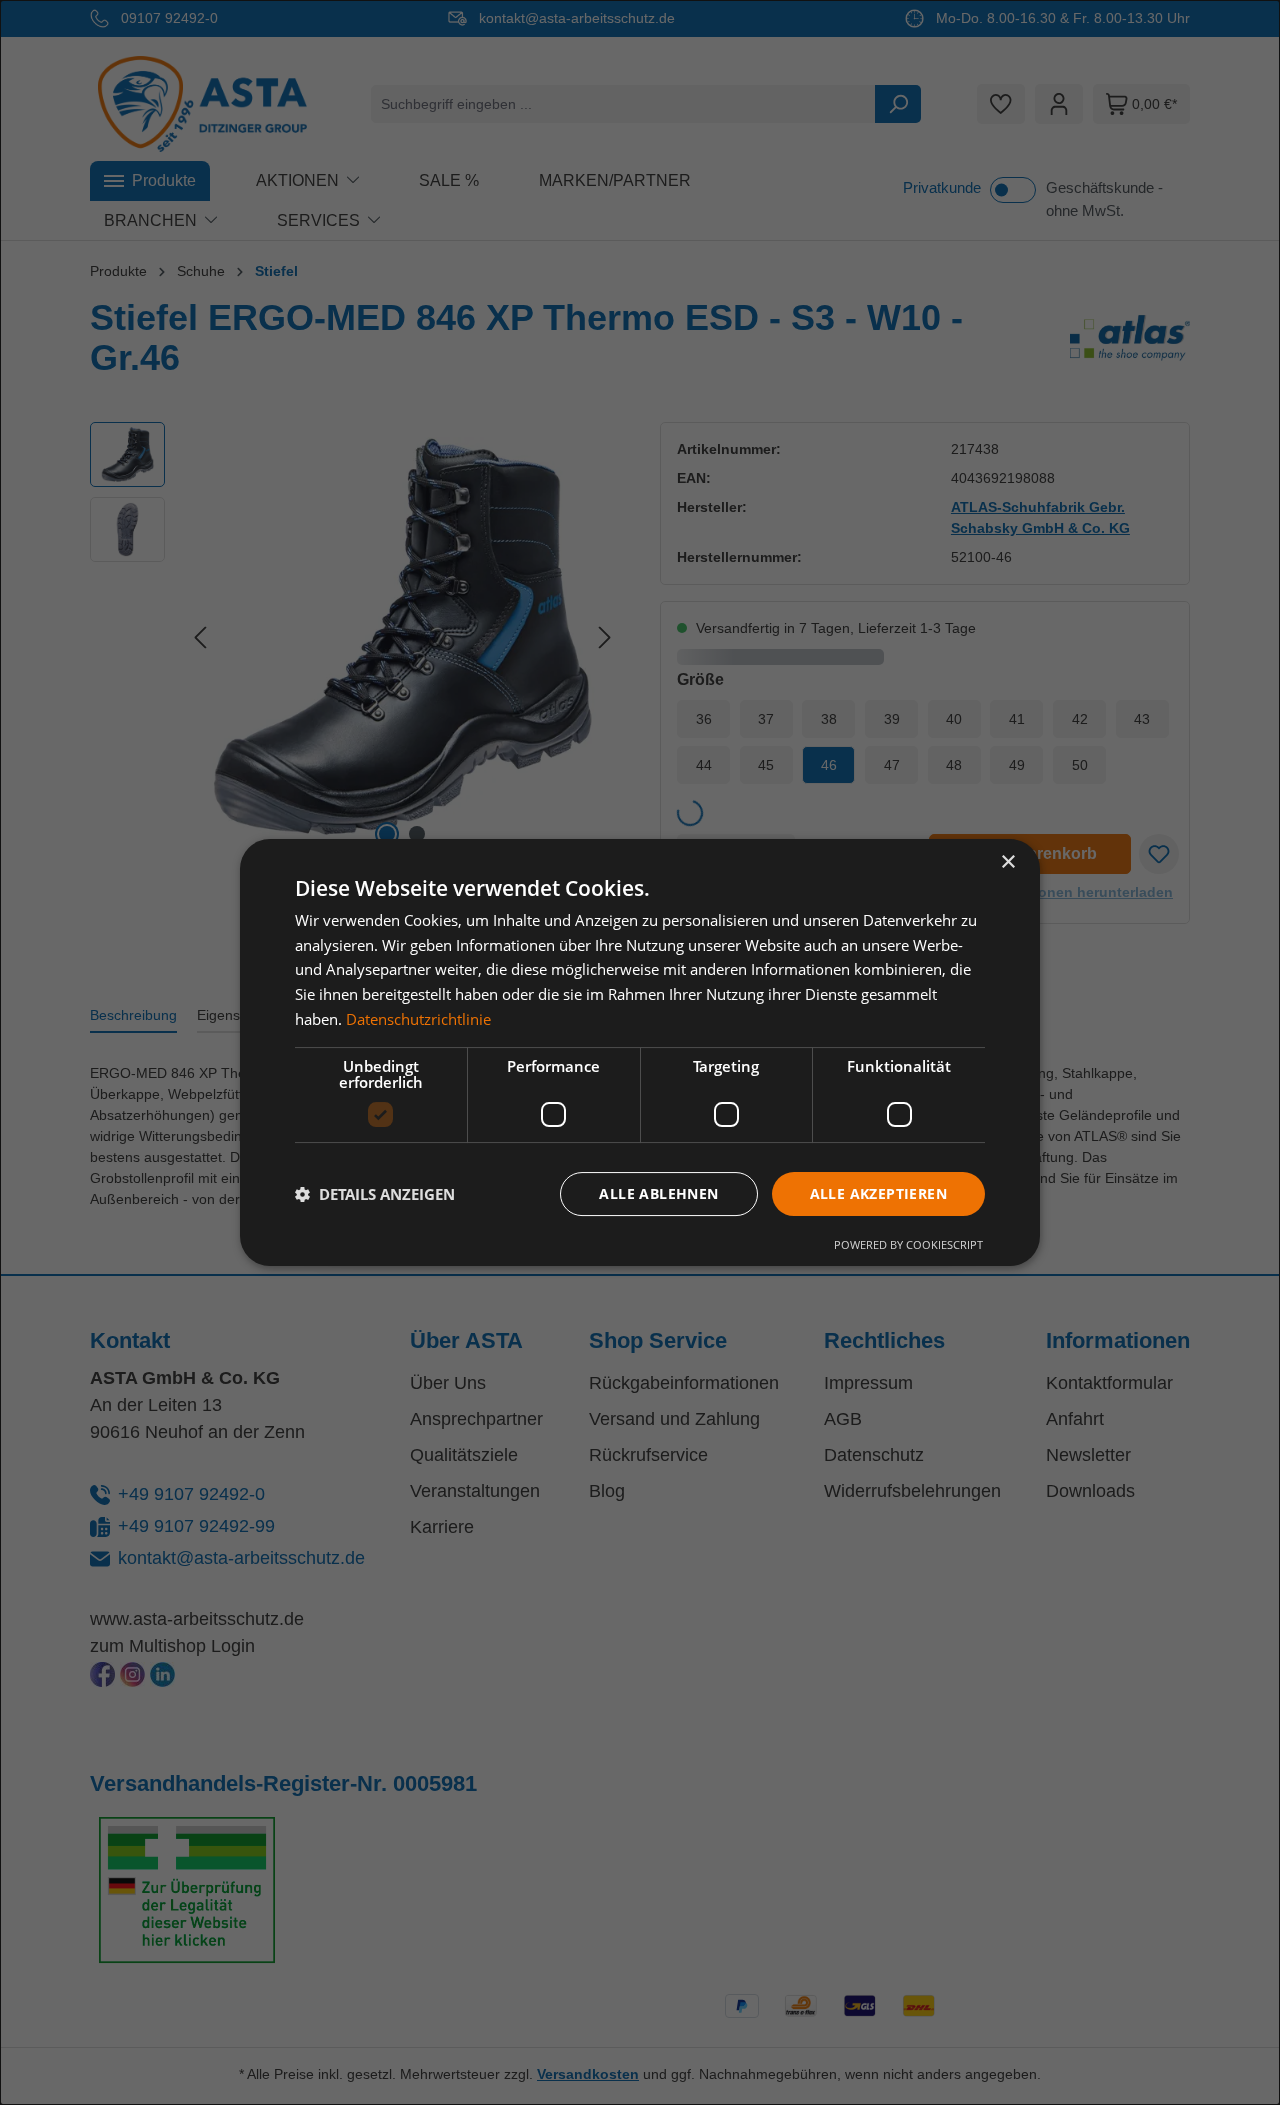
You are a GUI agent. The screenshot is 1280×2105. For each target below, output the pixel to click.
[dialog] (640, 1053)
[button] (375, 1194)
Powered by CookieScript (908, 1244)
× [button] (1007, 862)
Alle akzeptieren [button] (878, 1193)
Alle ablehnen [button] (658, 1193)
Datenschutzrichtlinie (418, 1019)
